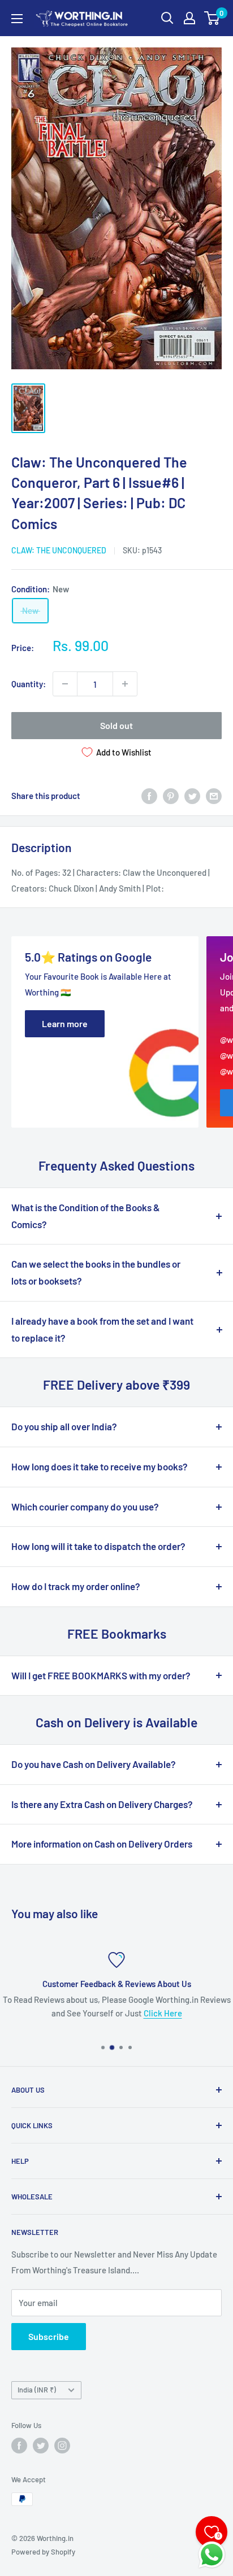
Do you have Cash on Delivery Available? (94, 1764)
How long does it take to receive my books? (100, 1466)
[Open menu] (17, 19)
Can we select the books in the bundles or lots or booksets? (96, 1272)
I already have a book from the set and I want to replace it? (102, 1329)
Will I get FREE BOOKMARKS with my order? (101, 1675)
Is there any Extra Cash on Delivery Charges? (102, 1804)
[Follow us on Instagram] (62, 2446)
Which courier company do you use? (85, 1507)
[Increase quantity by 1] (125, 684)
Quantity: (29, 684)
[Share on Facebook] (149, 796)
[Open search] (167, 18)
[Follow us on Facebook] (19, 2446)
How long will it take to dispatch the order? (98, 1546)
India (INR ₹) (37, 2390)
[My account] (189, 18)
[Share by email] (214, 796)
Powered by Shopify (43, 2552)
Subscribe (49, 2336)
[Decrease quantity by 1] (65, 684)
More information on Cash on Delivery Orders (102, 1844)
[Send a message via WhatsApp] (212, 2555)
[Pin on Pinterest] (171, 796)
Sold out (116, 725)
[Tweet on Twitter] (192, 796)
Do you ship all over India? (64, 1426)
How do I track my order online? (76, 1586)
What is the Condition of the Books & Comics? (86, 1216)
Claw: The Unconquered (59, 550)
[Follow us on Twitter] (41, 2446)
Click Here (163, 2013)
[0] (212, 18)
